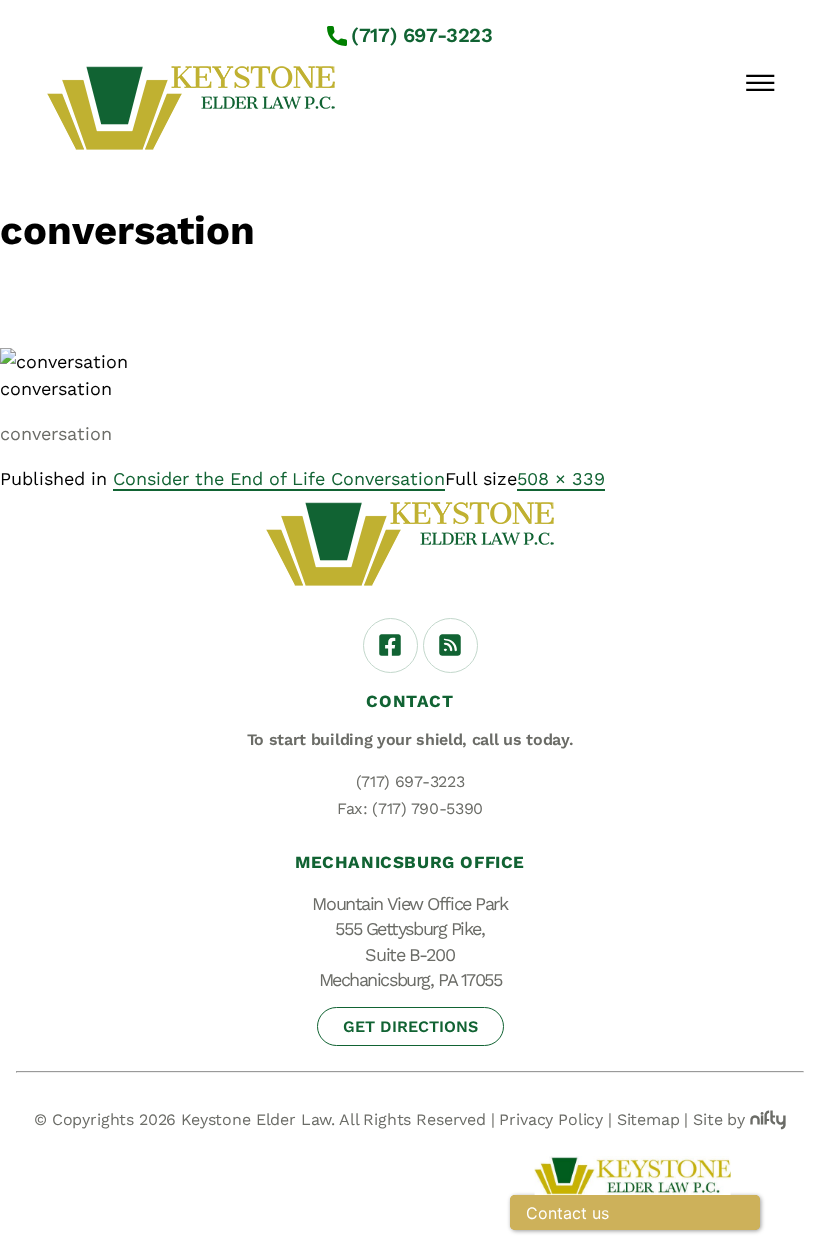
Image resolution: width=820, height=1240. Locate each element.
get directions (410, 1026)
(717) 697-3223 (421, 35)
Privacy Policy (551, 1119)
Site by (719, 1119)
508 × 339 (561, 478)
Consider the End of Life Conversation (279, 478)
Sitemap (648, 1119)
